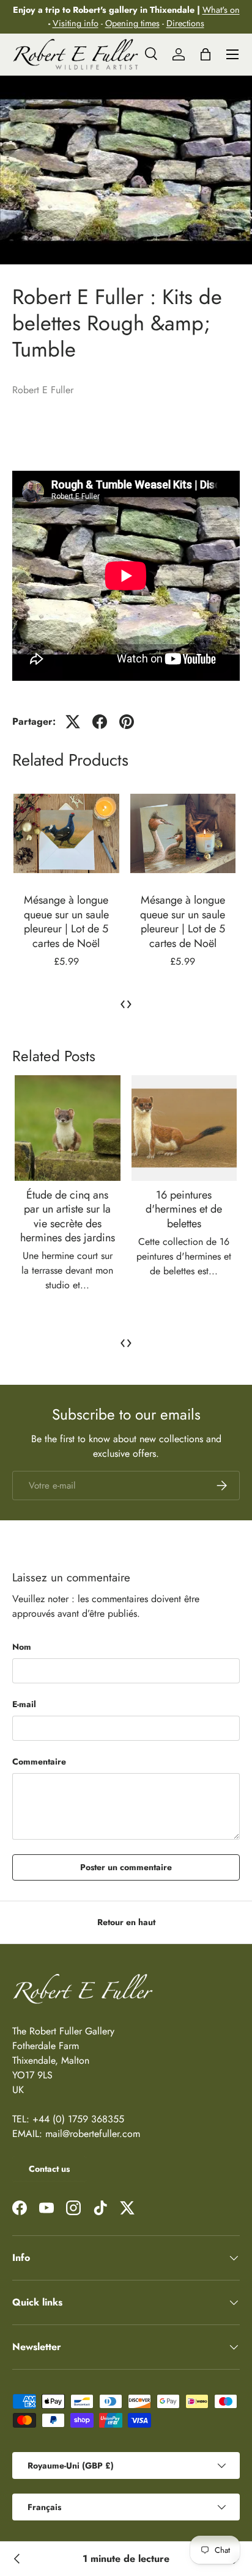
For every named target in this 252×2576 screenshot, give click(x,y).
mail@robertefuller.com (93, 2134)
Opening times (132, 23)
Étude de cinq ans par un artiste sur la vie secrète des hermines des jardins (68, 1216)
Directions (185, 23)
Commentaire (39, 1761)
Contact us (49, 2169)
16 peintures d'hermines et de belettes (184, 1209)
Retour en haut (126, 1922)
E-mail (24, 1704)
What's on (221, 10)
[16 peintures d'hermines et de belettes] (184, 1128)
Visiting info (76, 23)
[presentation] (123, 1003)
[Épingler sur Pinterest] (127, 722)
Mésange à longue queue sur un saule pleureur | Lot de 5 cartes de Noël (66, 921)
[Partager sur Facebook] (100, 722)
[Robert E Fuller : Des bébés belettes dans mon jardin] (17, 2559)
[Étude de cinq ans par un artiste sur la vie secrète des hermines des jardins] (68, 1128)
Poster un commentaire (126, 1867)
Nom (22, 1647)
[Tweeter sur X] (73, 722)
